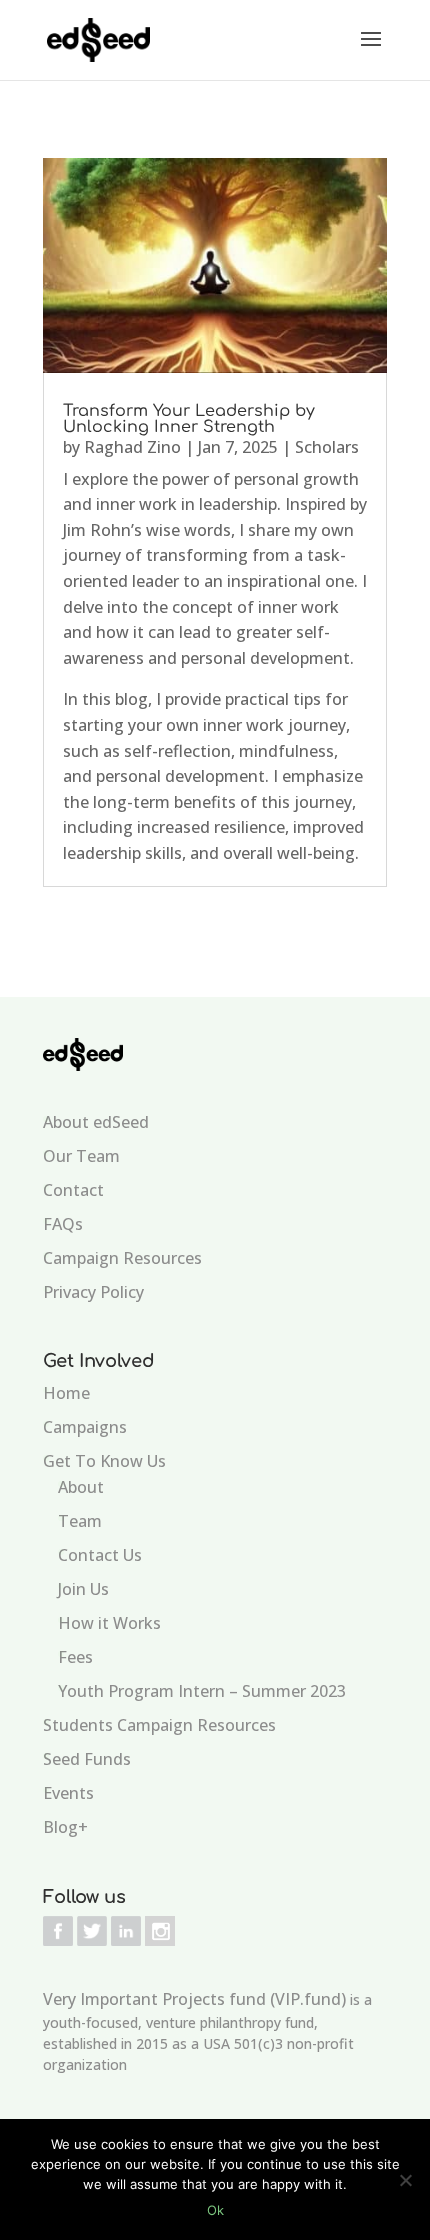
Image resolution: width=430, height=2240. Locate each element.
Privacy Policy (93, 1292)
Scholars (327, 447)
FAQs (63, 1224)
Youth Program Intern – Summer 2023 (202, 1691)
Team (80, 1521)
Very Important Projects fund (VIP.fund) (194, 1999)
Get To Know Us (104, 1461)
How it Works (109, 1623)
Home (66, 1393)
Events (68, 1793)
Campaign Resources (122, 1258)
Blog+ (65, 1827)
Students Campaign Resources (159, 1725)
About (81, 1487)
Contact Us (100, 1555)
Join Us (83, 1589)
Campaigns (85, 1427)
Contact (73, 1190)
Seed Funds (87, 1759)
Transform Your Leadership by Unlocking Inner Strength (189, 419)
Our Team (81, 1156)
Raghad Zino (132, 447)
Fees (75, 1657)
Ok (215, 2210)
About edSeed (96, 1122)
